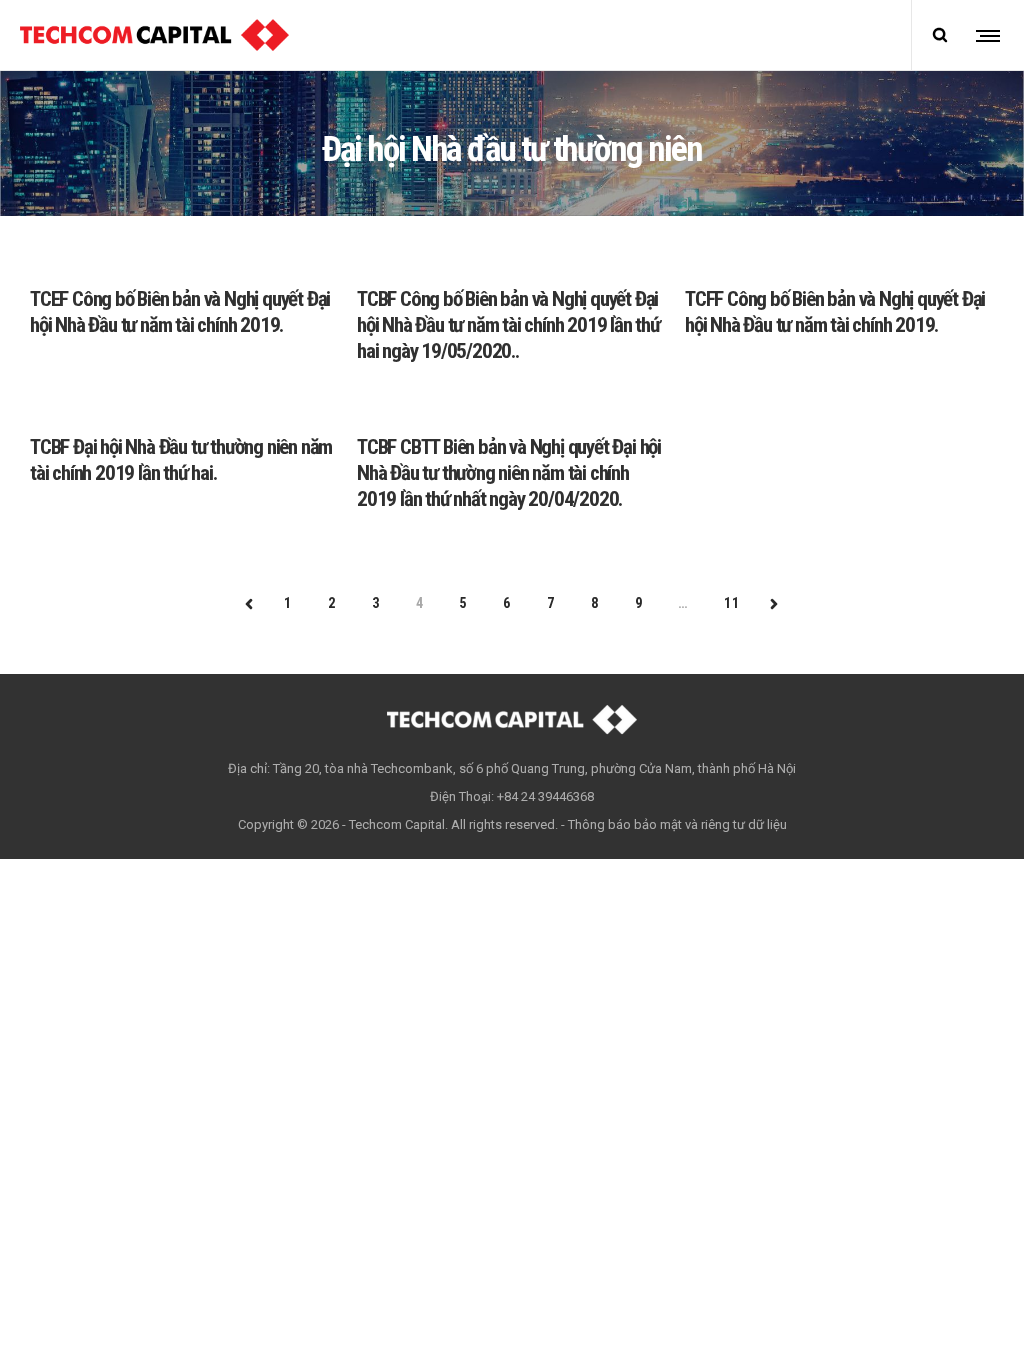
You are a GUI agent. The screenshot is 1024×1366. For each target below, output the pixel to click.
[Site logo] (154, 35)
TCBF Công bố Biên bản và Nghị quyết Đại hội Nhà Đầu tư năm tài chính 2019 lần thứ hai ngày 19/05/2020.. (508, 325)
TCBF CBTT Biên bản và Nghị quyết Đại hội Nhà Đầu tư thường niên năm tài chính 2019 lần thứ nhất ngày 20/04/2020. (509, 473)
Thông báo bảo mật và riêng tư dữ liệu (677, 824)
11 (732, 603)
